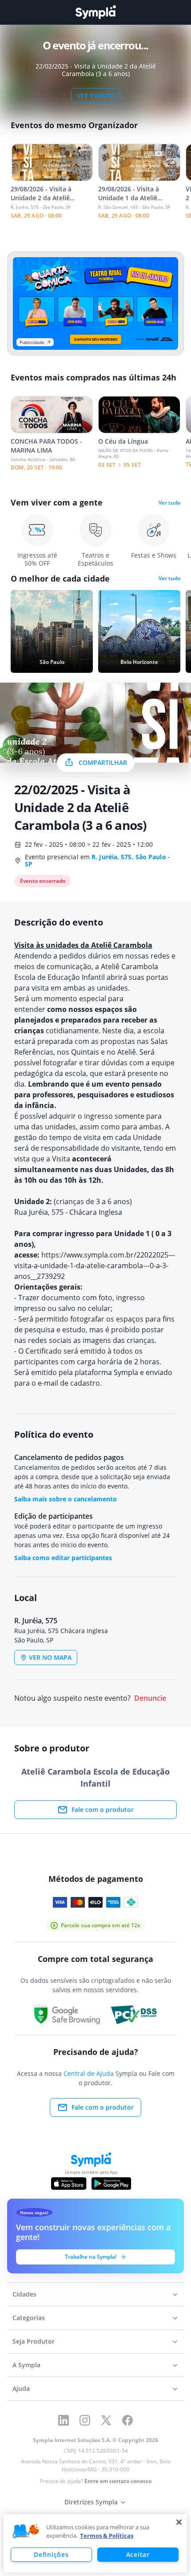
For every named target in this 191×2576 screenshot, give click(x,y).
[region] (95, 2543)
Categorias (29, 2318)
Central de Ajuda (89, 2073)
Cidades (24, 2294)
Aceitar (138, 2554)
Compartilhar (103, 762)
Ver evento (96, 95)
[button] (26, 2532)
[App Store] (69, 2184)
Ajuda (21, 2388)
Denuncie (150, 1698)
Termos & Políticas (107, 2536)
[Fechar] (179, 2522)
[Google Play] (111, 2184)
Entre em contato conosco (118, 2481)
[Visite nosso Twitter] (106, 2420)
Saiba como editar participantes (63, 1558)
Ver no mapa (50, 1657)
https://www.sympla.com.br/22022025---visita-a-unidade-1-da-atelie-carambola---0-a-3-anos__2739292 (95, 1266)
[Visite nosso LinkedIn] (64, 2420)
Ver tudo (169, 503)
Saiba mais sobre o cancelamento (66, 1499)
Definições (51, 2554)
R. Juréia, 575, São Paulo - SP (97, 860)
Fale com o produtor (103, 1810)
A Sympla (26, 2365)
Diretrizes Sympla (91, 2502)
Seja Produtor (34, 2341)
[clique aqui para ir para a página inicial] (95, 12)
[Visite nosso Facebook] (127, 2420)
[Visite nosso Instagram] (85, 2420)
